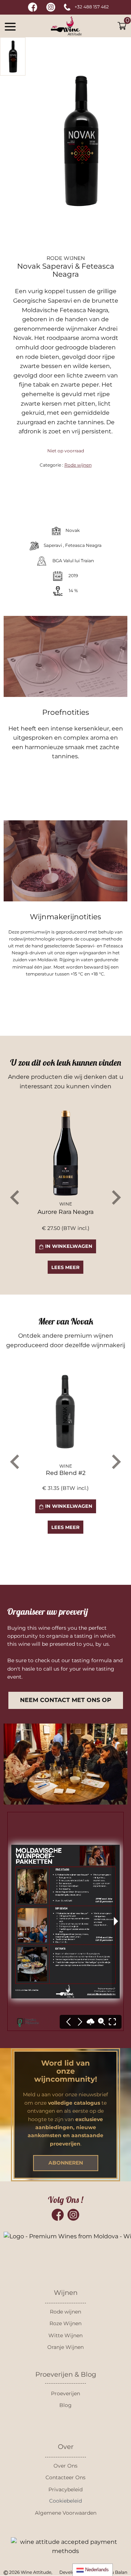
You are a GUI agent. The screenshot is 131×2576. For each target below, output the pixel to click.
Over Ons (65, 2466)
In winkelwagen (68, 1246)
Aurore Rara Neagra (65, 1212)
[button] (10, 26)
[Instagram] (73, 2215)
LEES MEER (65, 1267)
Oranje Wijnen (65, 2347)
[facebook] (33, 7)
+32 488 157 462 (92, 7)
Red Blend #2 (66, 1473)
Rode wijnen (78, 465)
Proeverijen (65, 2393)
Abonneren (66, 2163)
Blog (65, 2405)
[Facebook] (58, 2215)
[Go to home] (66, 26)
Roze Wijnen (65, 2323)
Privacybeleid (65, 2489)
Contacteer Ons (65, 2477)
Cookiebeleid (65, 2501)
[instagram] (51, 7)
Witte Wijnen (65, 2335)
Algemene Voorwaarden (66, 2513)
